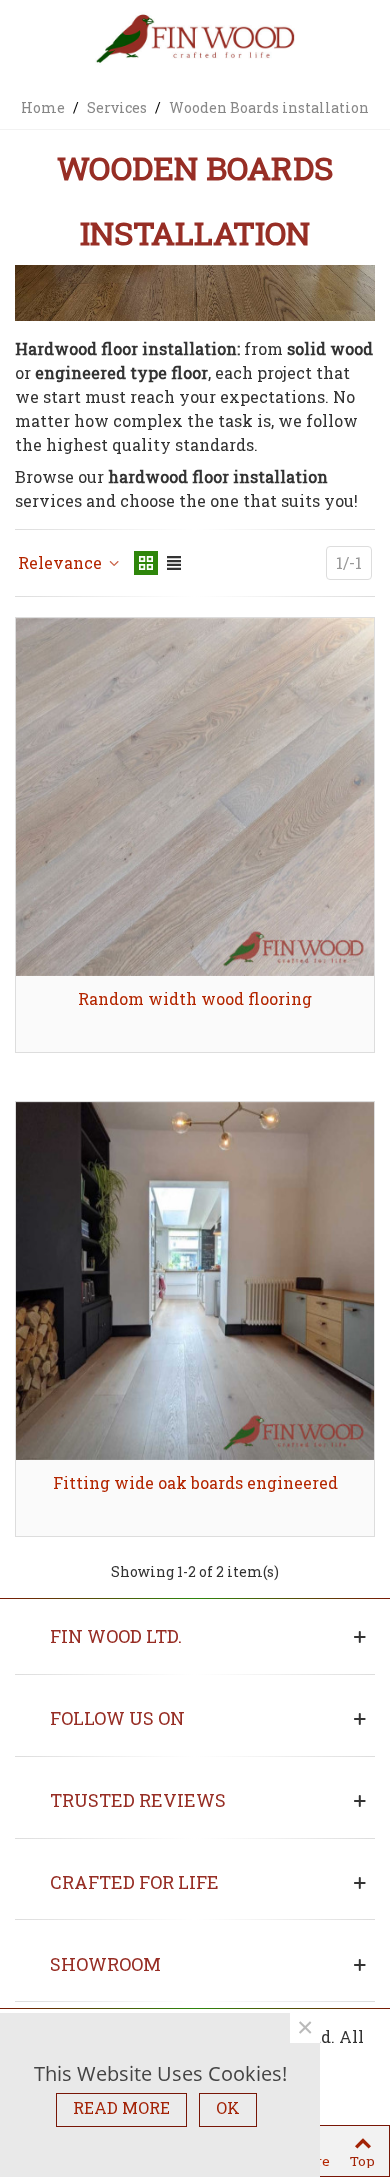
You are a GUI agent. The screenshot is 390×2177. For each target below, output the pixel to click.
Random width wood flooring (195, 998)
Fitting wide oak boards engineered (195, 1482)
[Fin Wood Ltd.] (195, 40)
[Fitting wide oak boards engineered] (195, 1281)
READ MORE (121, 2107)
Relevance (62, 562)
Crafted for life (134, 1882)
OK (228, 2107)
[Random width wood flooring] (195, 797)
